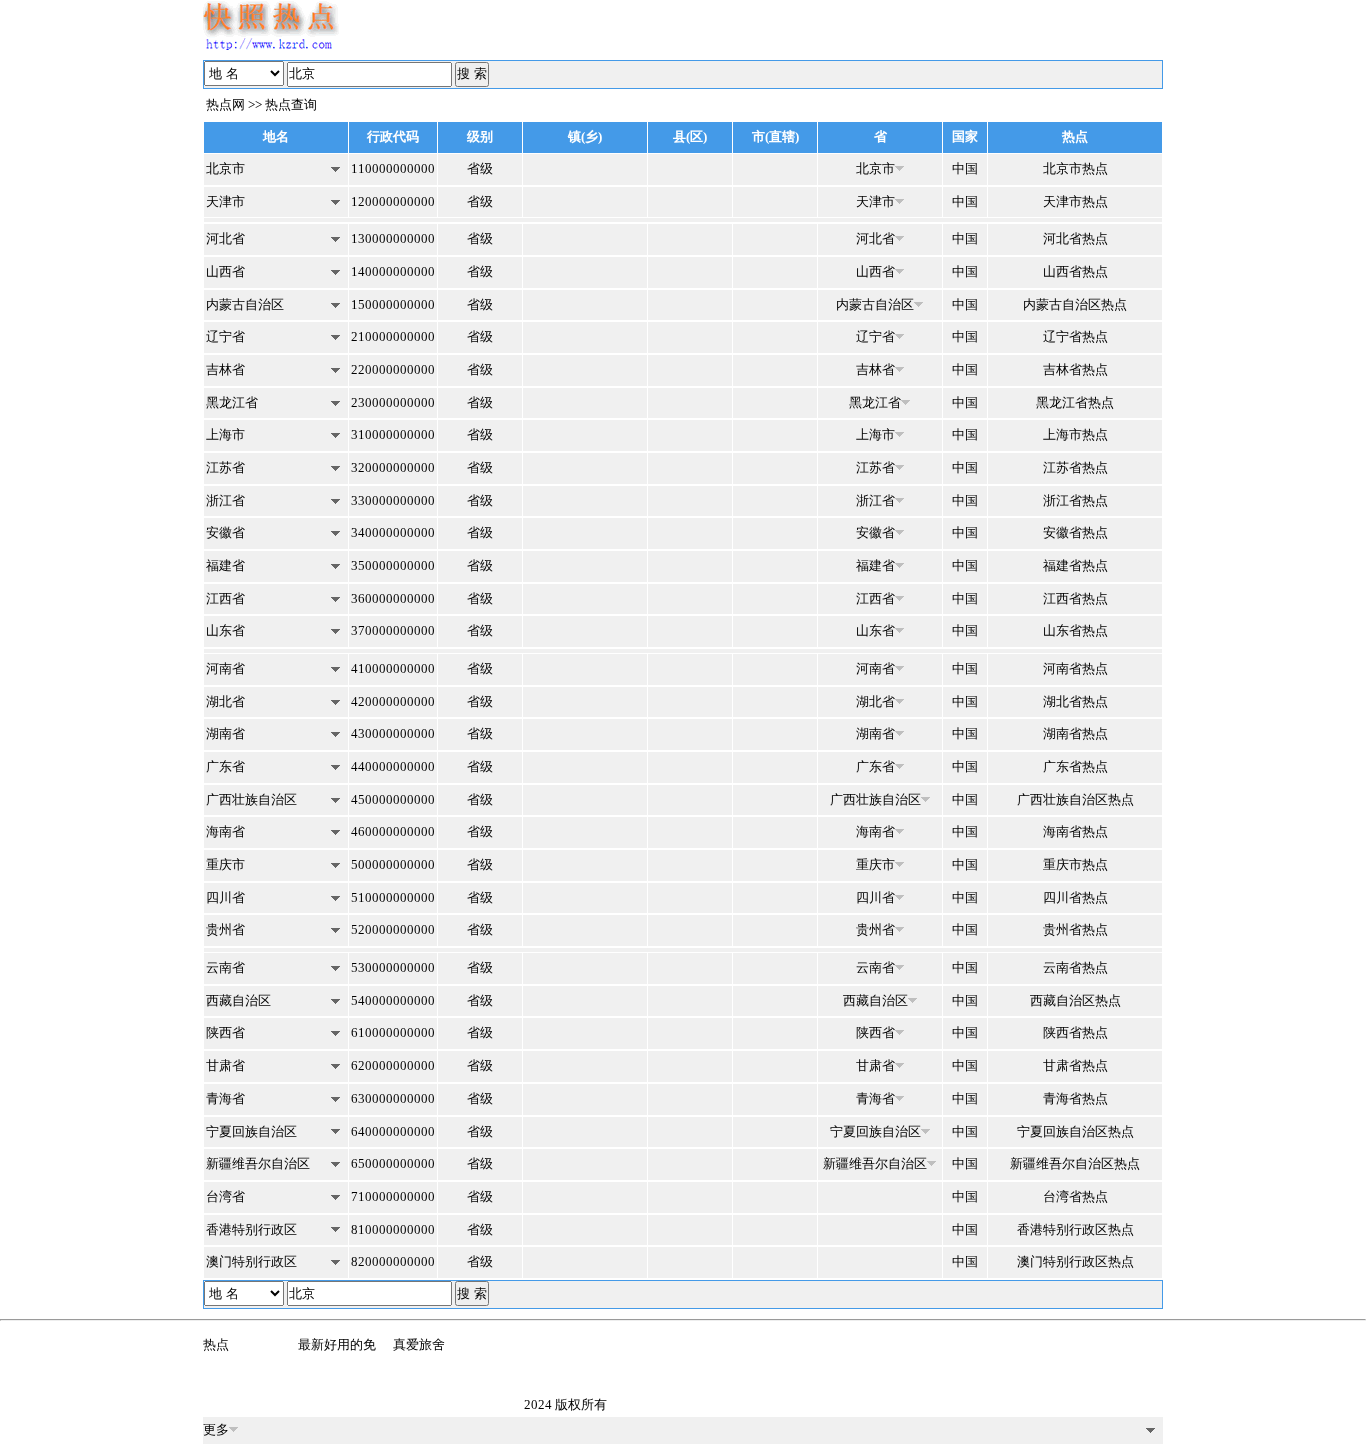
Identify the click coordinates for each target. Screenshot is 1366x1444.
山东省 (225, 630)
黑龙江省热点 (1075, 402)
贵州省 (225, 929)
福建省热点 (1075, 565)
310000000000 (393, 434)
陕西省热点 (1075, 1032)
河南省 (225, 668)
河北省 (225, 238)
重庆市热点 (1075, 864)
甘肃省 (225, 1065)
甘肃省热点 (1075, 1065)
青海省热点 (1075, 1098)
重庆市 (225, 864)
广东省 (225, 766)
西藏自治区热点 (1075, 1000)
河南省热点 (1075, 668)
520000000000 (393, 929)
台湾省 (225, 1196)
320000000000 (393, 467)
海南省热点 (1075, 831)
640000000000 (393, 1131)
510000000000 (393, 897)
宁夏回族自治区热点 (1075, 1131)
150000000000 (393, 304)
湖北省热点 (1075, 701)
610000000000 (393, 1032)
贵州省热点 (1075, 929)
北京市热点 (1075, 168)
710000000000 (393, 1196)
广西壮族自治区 (251, 799)
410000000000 (393, 668)
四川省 (225, 897)
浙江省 (225, 500)
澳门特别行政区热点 (1075, 1261)
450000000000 (393, 799)
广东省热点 (1075, 766)
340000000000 (393, 532)
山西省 (225, 271)
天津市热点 (1075, 201)
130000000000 (393, 238)
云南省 (225, 967)
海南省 (225, 831)
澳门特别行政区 (251, 1261)
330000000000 (393, 500)
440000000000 (393, 766)
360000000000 (393, 598)
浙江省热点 (1075, 500)
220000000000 (393, 369)
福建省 (225, 565)
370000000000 (393, 630)
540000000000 (393, 1000)
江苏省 (225, 467)
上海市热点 (1075, 434)
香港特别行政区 (251, 1229)
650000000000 (393, 1163)
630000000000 (393, 1098)
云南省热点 (1075, 967)
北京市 (225, 168)
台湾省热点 (1075, 1196)
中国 (965, 168)
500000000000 (393, 864)
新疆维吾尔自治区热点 (1075, 1163)
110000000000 (393, 168)
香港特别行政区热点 (1075, 1229)
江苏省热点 (1075, 467)
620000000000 (393, 1065)
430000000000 (393, 733)
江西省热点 (1075, 598)
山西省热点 (1075, 271)
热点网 (225, 104)
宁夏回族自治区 (251, 1131)
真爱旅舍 (419, 1344)
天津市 (225, 201)
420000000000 (393, 701)
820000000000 (393, 1261)
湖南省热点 (1075, 733)
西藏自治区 (238, 1000)
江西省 (225, 598)
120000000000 (393, 201)
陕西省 (225, 1032)
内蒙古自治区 (245, 304)
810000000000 (393, 1229)
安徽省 (225, 532)
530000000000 (393, 967)
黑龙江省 (232, 402)
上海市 (225, 434)
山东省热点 (1075, 630)
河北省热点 (1075, 238)
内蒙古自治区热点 (1075, 304)
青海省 (225, 1098)
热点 (216, 1344)
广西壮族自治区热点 (1075, 799)
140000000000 (393, 271)
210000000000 (393, 336)
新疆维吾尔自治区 (258, 1163)
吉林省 (225, 369)
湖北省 (225, 701)
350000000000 (393, 565)
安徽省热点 (1075, 532)
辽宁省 (225, 336)
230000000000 (393, 402)
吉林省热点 (1075, 369)
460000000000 (393, 831)
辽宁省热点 (1075, 336)
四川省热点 (1075, 897)
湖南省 (225, 733)
